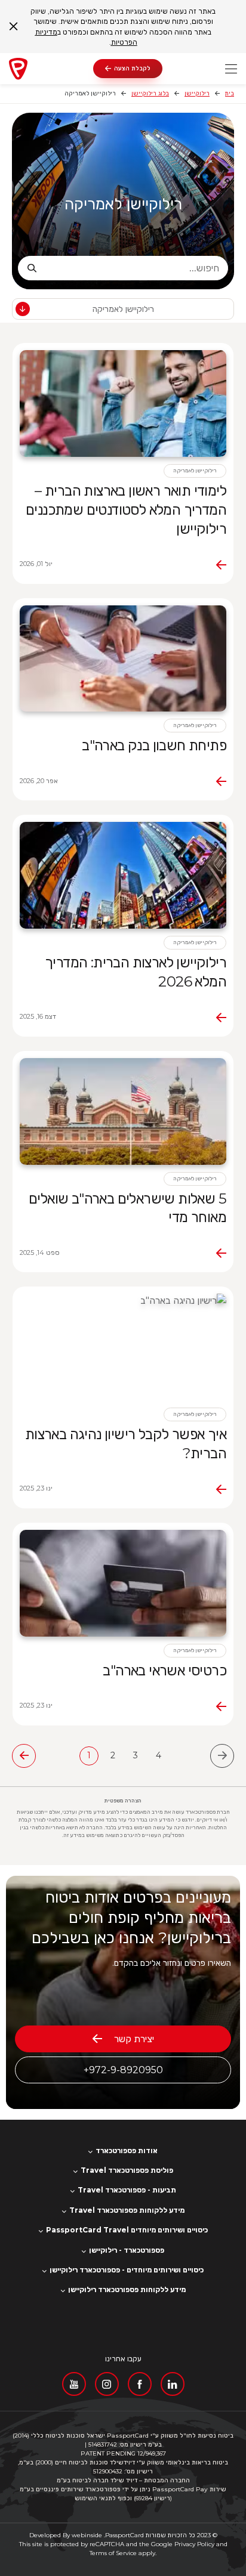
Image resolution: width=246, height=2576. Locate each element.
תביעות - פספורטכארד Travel (127, 2190)
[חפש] (32, 268)
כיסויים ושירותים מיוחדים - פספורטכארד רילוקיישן (127, 2270)
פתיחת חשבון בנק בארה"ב (154, 745)
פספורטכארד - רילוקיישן (127, 2250)
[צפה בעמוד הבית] (51, 69)
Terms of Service (113, 2553)
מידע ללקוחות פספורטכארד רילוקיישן (127, 2290)
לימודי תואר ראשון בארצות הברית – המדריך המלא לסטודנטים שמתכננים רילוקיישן (126, 510)
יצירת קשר (134, 2039)
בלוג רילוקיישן (150, 93)
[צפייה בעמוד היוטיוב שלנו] (74, 2384)
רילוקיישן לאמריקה (123, 204)
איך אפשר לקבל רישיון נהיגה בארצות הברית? (126, 1444)
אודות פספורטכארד (127, 2151)
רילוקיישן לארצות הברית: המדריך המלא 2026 (136, 972)
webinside (87, 2535)
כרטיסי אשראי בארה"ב (164, 1670)
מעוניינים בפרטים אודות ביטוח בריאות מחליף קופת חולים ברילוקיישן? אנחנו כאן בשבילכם (131, 1918)
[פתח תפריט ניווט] (231, 69)
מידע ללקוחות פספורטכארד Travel (127, 2210)
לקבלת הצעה (132, 68)
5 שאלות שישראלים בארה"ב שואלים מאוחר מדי (127, 1208)
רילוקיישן (197, 93)
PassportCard (124, 2535)
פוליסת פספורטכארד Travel (127, 2170)
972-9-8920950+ (123, 2070)
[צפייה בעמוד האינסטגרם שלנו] (107, 2384)
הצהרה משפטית (123, 1801)
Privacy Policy (194, 2544)
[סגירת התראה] (13, 27)
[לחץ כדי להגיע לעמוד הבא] (24, 1756)
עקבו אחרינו (123, 2359)
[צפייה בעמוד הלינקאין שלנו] (173, 2384)
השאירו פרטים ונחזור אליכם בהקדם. (172, 1963)
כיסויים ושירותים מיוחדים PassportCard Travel (127, 2230)
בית (230, 93)
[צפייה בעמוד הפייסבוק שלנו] (140, 2384)
